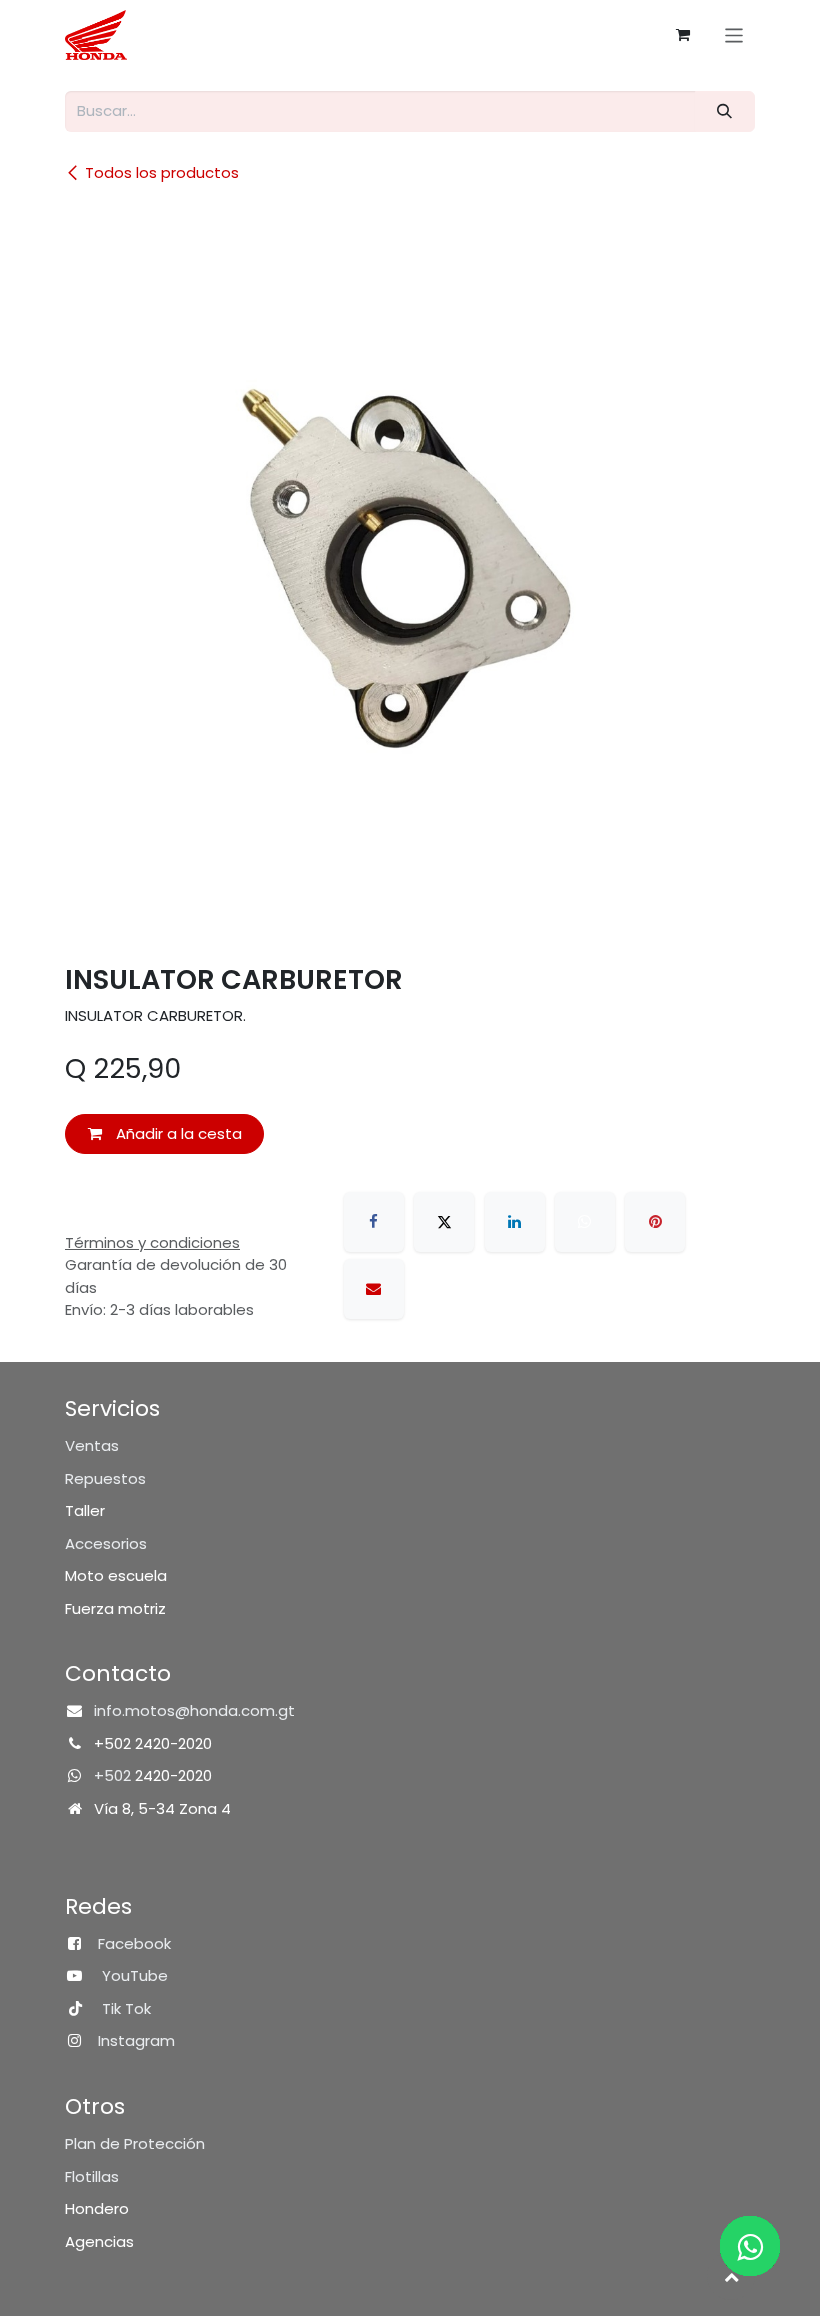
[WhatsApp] (585, 1222)
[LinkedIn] (515, 1222)
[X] (444, 1222)
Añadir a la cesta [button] (177, 1133)
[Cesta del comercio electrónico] (683, 35)
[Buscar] (725, 111)
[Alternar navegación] (734, 34)
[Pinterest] (655, 1222)
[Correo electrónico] (374, 1289)
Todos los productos (162, 172)
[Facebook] (374, 1222)
